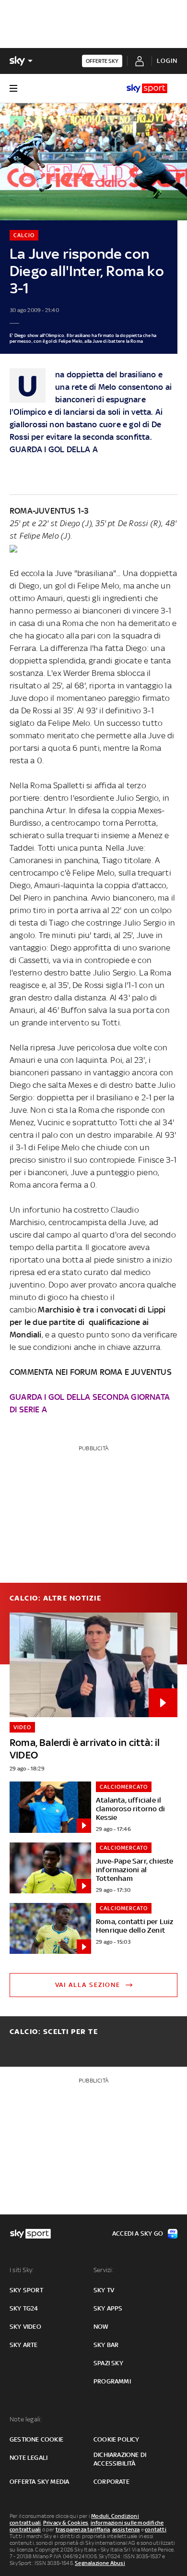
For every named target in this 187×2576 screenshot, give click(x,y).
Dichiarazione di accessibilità (120, 2459)
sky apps (108, 2308)
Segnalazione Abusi (100, 2563)
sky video (25, 2327)
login (167, 61)
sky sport (26, 2290)
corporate (111, 2482)
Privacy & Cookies (66, 2523)
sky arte (24, 2345)
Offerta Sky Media (39, 2482)
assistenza (126, 2529)
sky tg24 (24, 2308)
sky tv (104, 2290)
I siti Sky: (22, 2270)
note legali (29, 2458)
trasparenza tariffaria (83, 2529)
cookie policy (117, 2439)
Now (101, 2327)
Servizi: (104, 2270)
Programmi (112, 2381)
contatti (156, 2529)
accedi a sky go (138, 2233)
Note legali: (26, 2419)
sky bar (106, 2345)
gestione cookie (36, 2439)
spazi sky (108, 2363)
